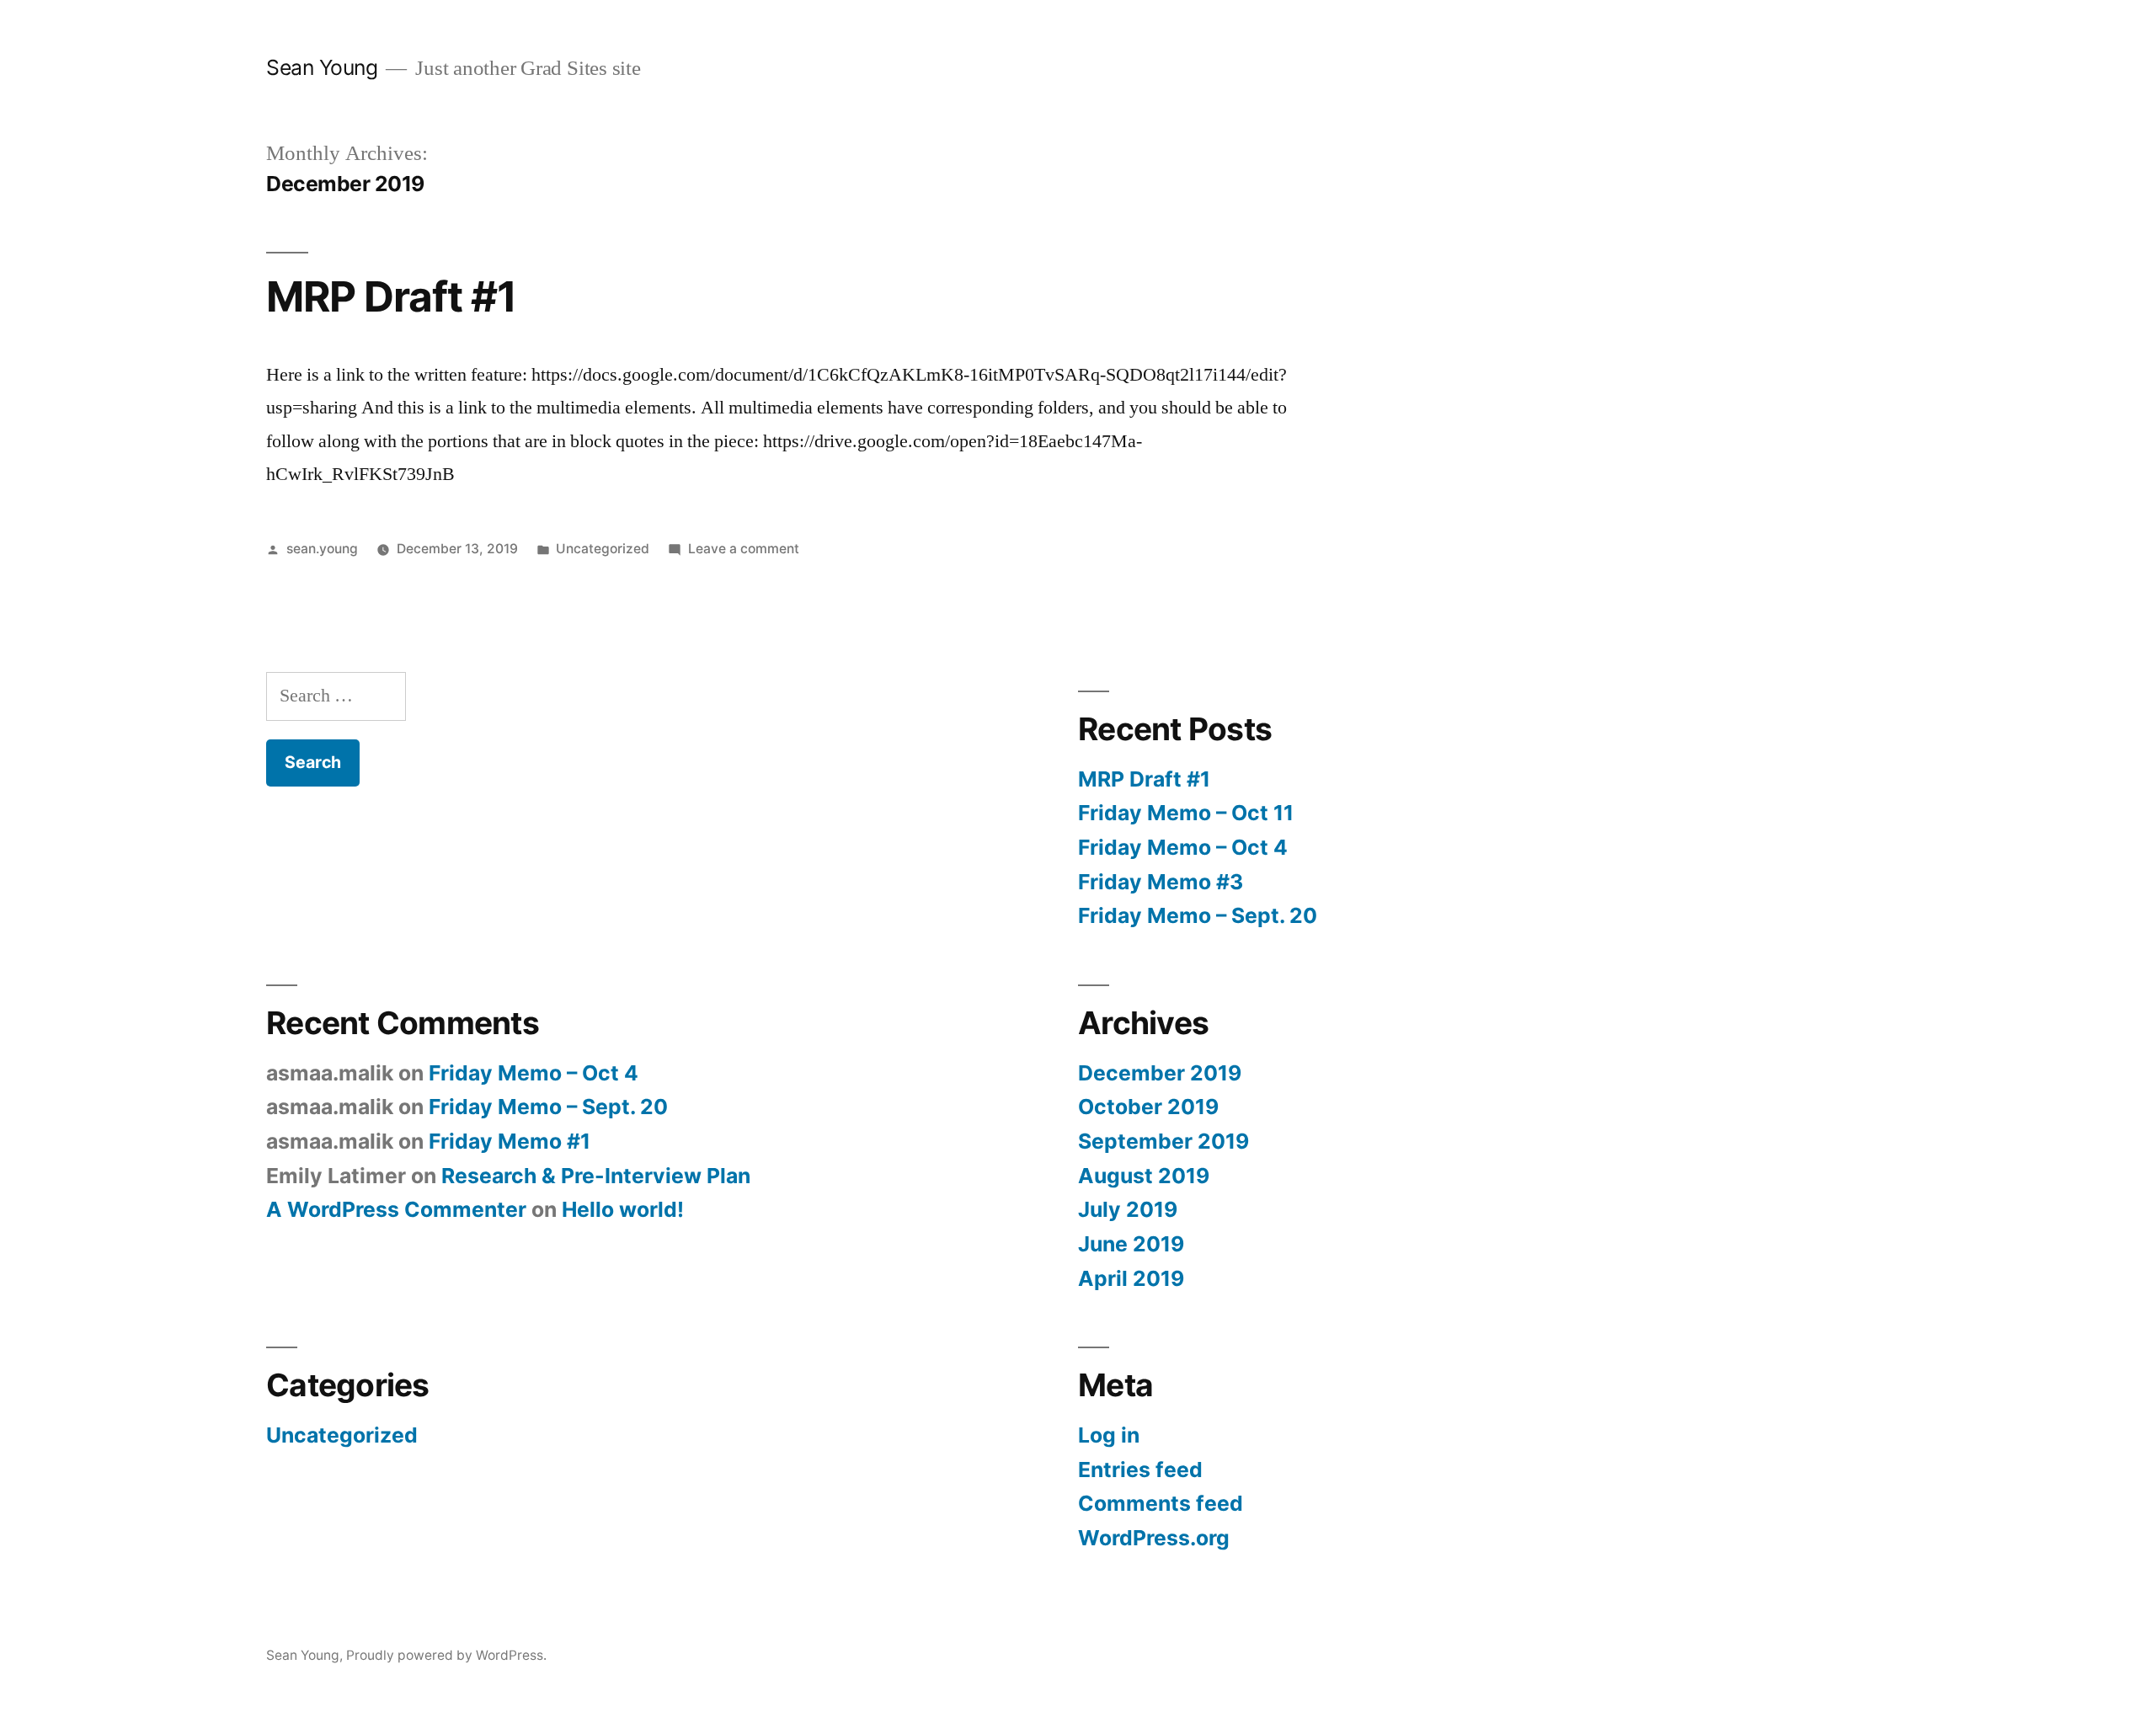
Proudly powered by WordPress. (446, 1655)
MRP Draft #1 (391, 296)
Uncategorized (603, 549)
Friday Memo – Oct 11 (1186, 813)
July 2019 (1128, 1209)
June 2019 (1131, 1244)
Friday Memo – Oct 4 (1183, 847)
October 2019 (1148, 1107)
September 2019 (1163, 1141)
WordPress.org (1154, 1538)
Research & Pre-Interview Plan (596, 1176)
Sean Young (322, 67)
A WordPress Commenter (396, 1209)
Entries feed (1140, 1470)
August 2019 (1144, 1176)
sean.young (322, 549)
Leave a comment (744, 549)
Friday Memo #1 (510, 1141)
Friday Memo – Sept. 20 (1198, 915)
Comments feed (1161, 1503)
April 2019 (1131, 1278)
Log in (1109, 1435)
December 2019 (1160, 1073)
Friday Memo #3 (1161, 882)
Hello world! (623, 1209)
